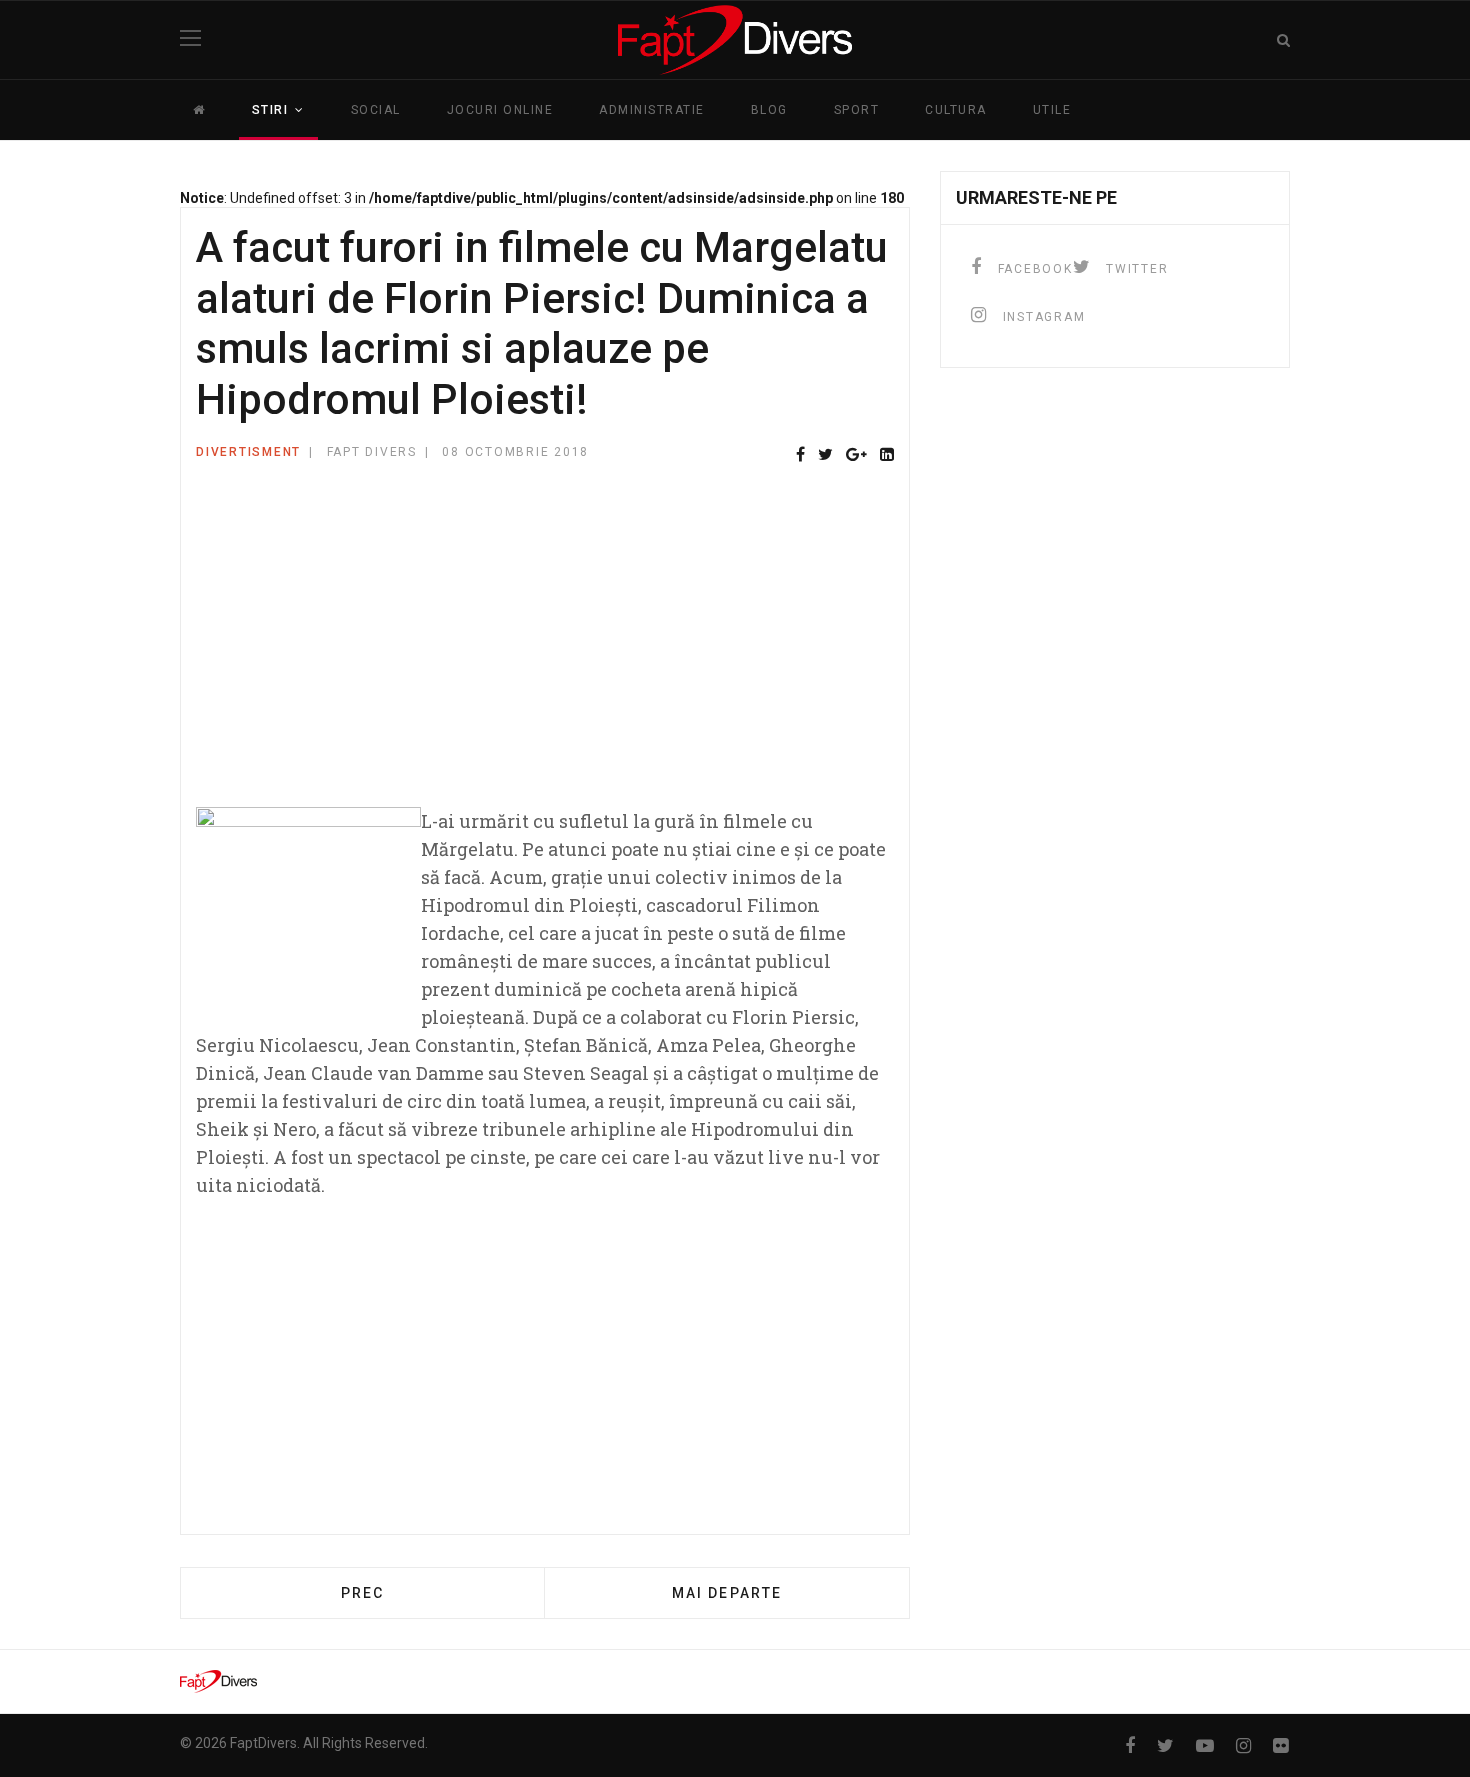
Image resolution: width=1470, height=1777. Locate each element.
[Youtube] (1205, 1745)
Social (376, 110)
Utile (1052, 110)
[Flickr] (1280, 1745)
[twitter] (1165, 1745)
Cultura (956, 110)
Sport (857, 110)
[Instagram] (1243, 1745)
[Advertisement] (545, 647)
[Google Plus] (856, 455)
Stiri (270, 110)
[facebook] (1130, 1745)
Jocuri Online (500, 110)
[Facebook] (800, 455)
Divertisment (248, 452)
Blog (769, 110)
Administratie (652, 110)
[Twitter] (825, 455)
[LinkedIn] (887, 455)
